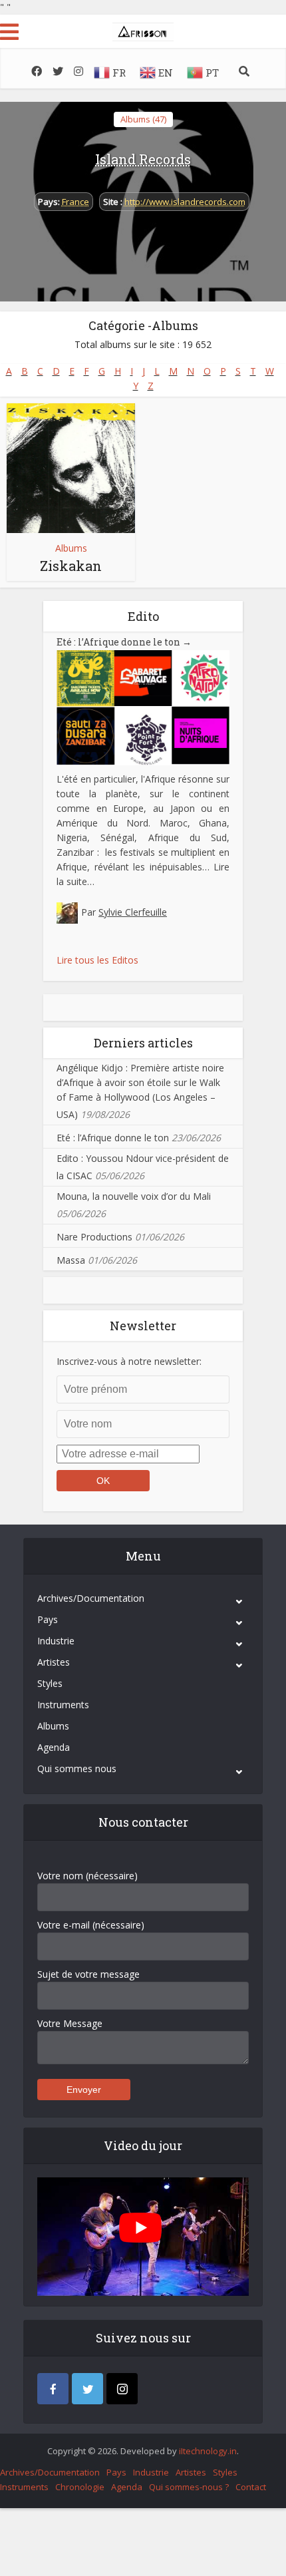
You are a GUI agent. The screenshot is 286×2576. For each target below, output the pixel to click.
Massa (71, 1260)
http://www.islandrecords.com (185, 202)
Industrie (56, 1641)
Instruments (63, 1705)
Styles (50, 1683)
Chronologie (80, 2487)
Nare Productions (94, 1237)
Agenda (54, 1747)
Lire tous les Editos (97, 960)
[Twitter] (87, 2389)
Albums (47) (143, 119)
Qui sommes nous (77, 1768)
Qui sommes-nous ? (189, 2487)
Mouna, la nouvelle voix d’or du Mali (134, 1196)
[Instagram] (122, 2389)
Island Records (143, 159)
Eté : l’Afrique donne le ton (124, 642)
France (75, 202)
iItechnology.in (208, 2451)
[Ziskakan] (71, 468)
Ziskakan (71, 566)
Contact (251, 2487)
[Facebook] (53, 2389)
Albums (71, 548)
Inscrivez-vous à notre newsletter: (129, 1361)
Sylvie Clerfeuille (133, 912)
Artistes (54, 1662)
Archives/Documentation (91, 1598)
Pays (48, 1619)
